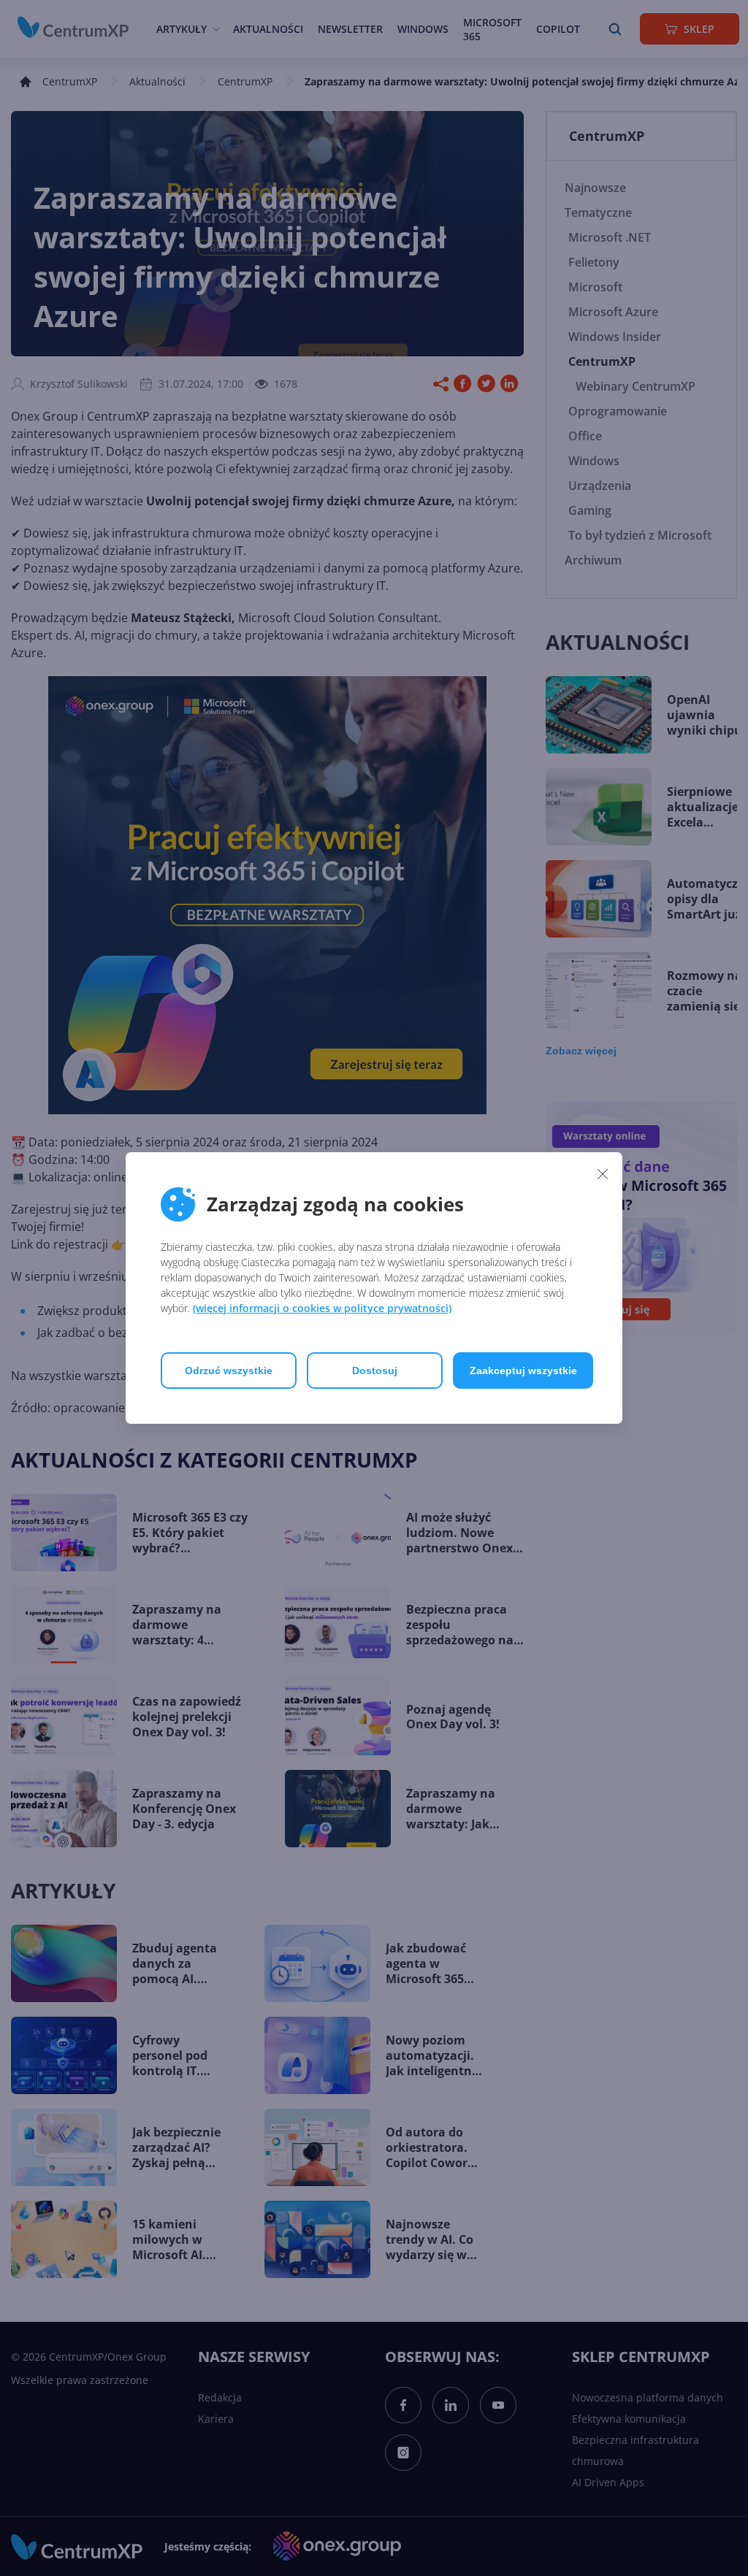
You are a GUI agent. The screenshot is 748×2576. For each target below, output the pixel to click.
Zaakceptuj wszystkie (523, 1371)
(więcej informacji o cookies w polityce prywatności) (322, 1308)
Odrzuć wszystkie (229, 1371)
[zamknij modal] (603, 1173)
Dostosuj (375, 1371)
